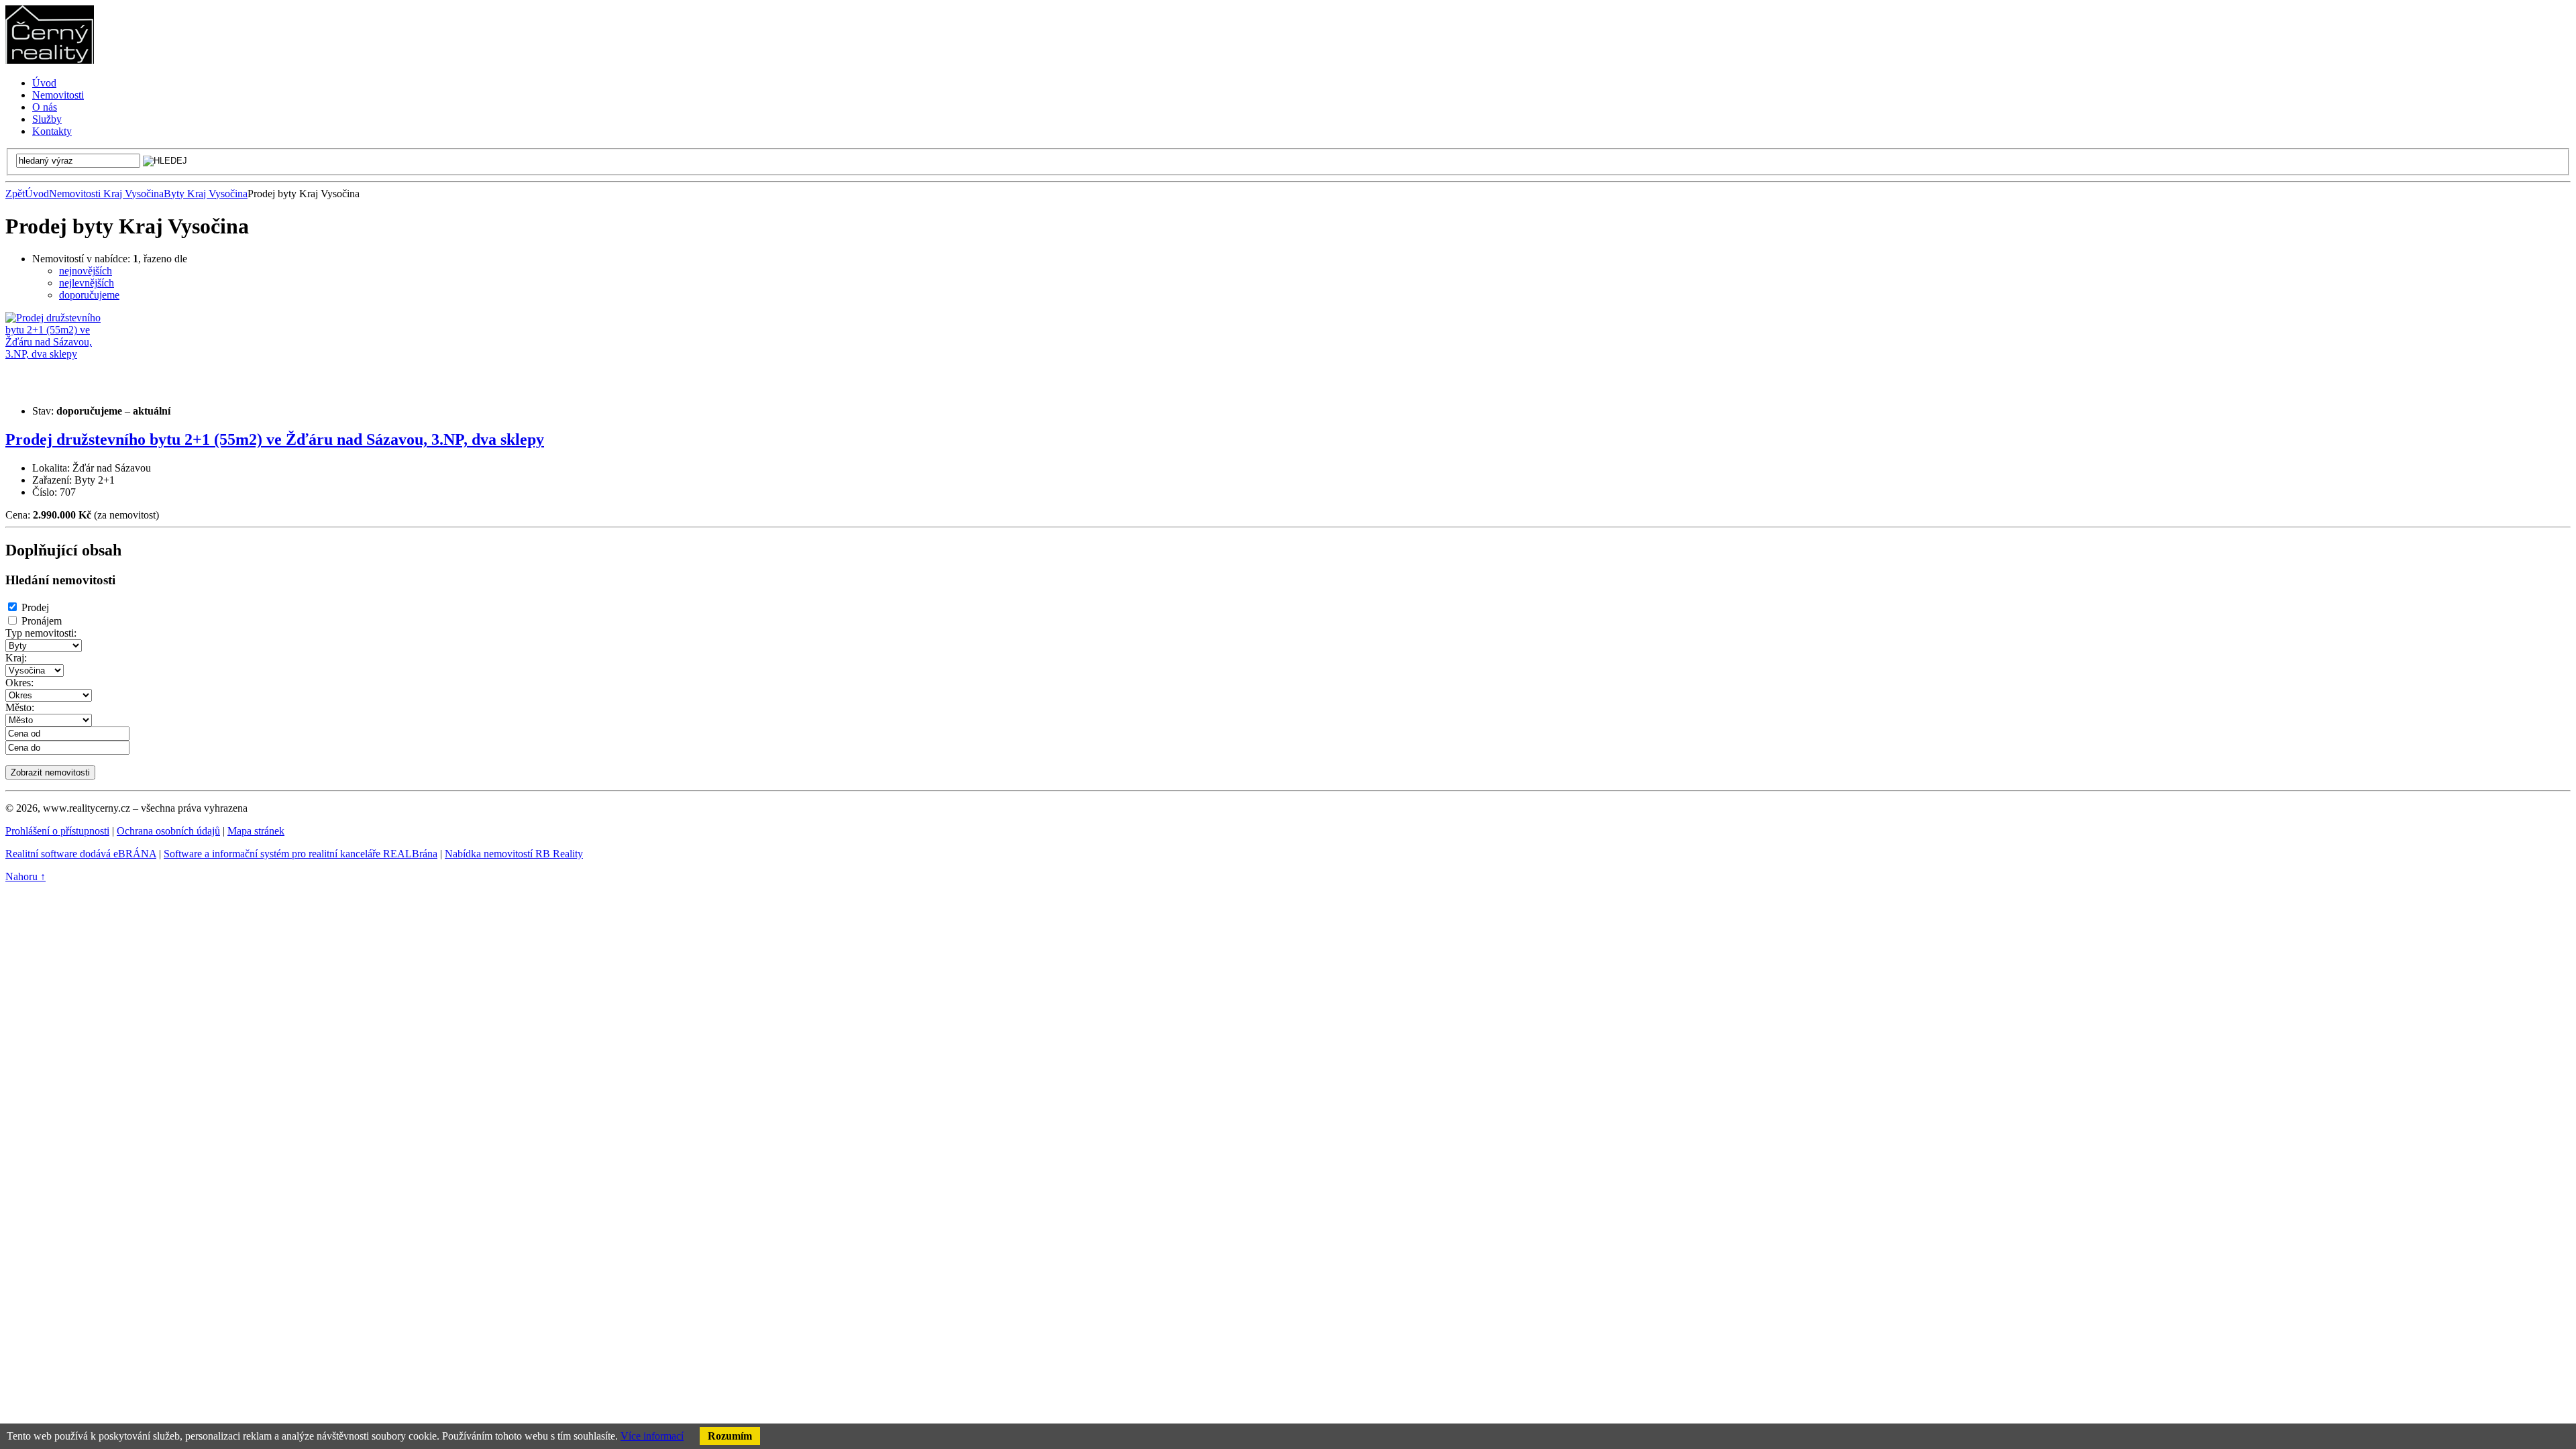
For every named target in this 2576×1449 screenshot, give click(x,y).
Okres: (19, 683)
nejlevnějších (87, 283)
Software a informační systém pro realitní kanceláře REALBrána (301, 854)
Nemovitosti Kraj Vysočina (106, 194)
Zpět (15, 194)
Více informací (652, 1436)
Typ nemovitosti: (41, 633)
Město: (20, 707)
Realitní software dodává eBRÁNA (81, 854)
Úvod (37, 194)
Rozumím (730, 1436)
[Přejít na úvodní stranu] (50, 60)
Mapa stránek (256, 831)
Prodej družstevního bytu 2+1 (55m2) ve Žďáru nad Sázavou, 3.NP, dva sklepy (275, 439)
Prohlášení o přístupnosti (57, 831)
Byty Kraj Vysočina (206, 194)
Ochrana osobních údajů (168, 831)
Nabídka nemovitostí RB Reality (514, 854)
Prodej (35, 607)
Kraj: (16, 658)
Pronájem (42, 621)
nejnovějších (86, 271)
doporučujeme (89, 295)
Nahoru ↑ (25, 876)
